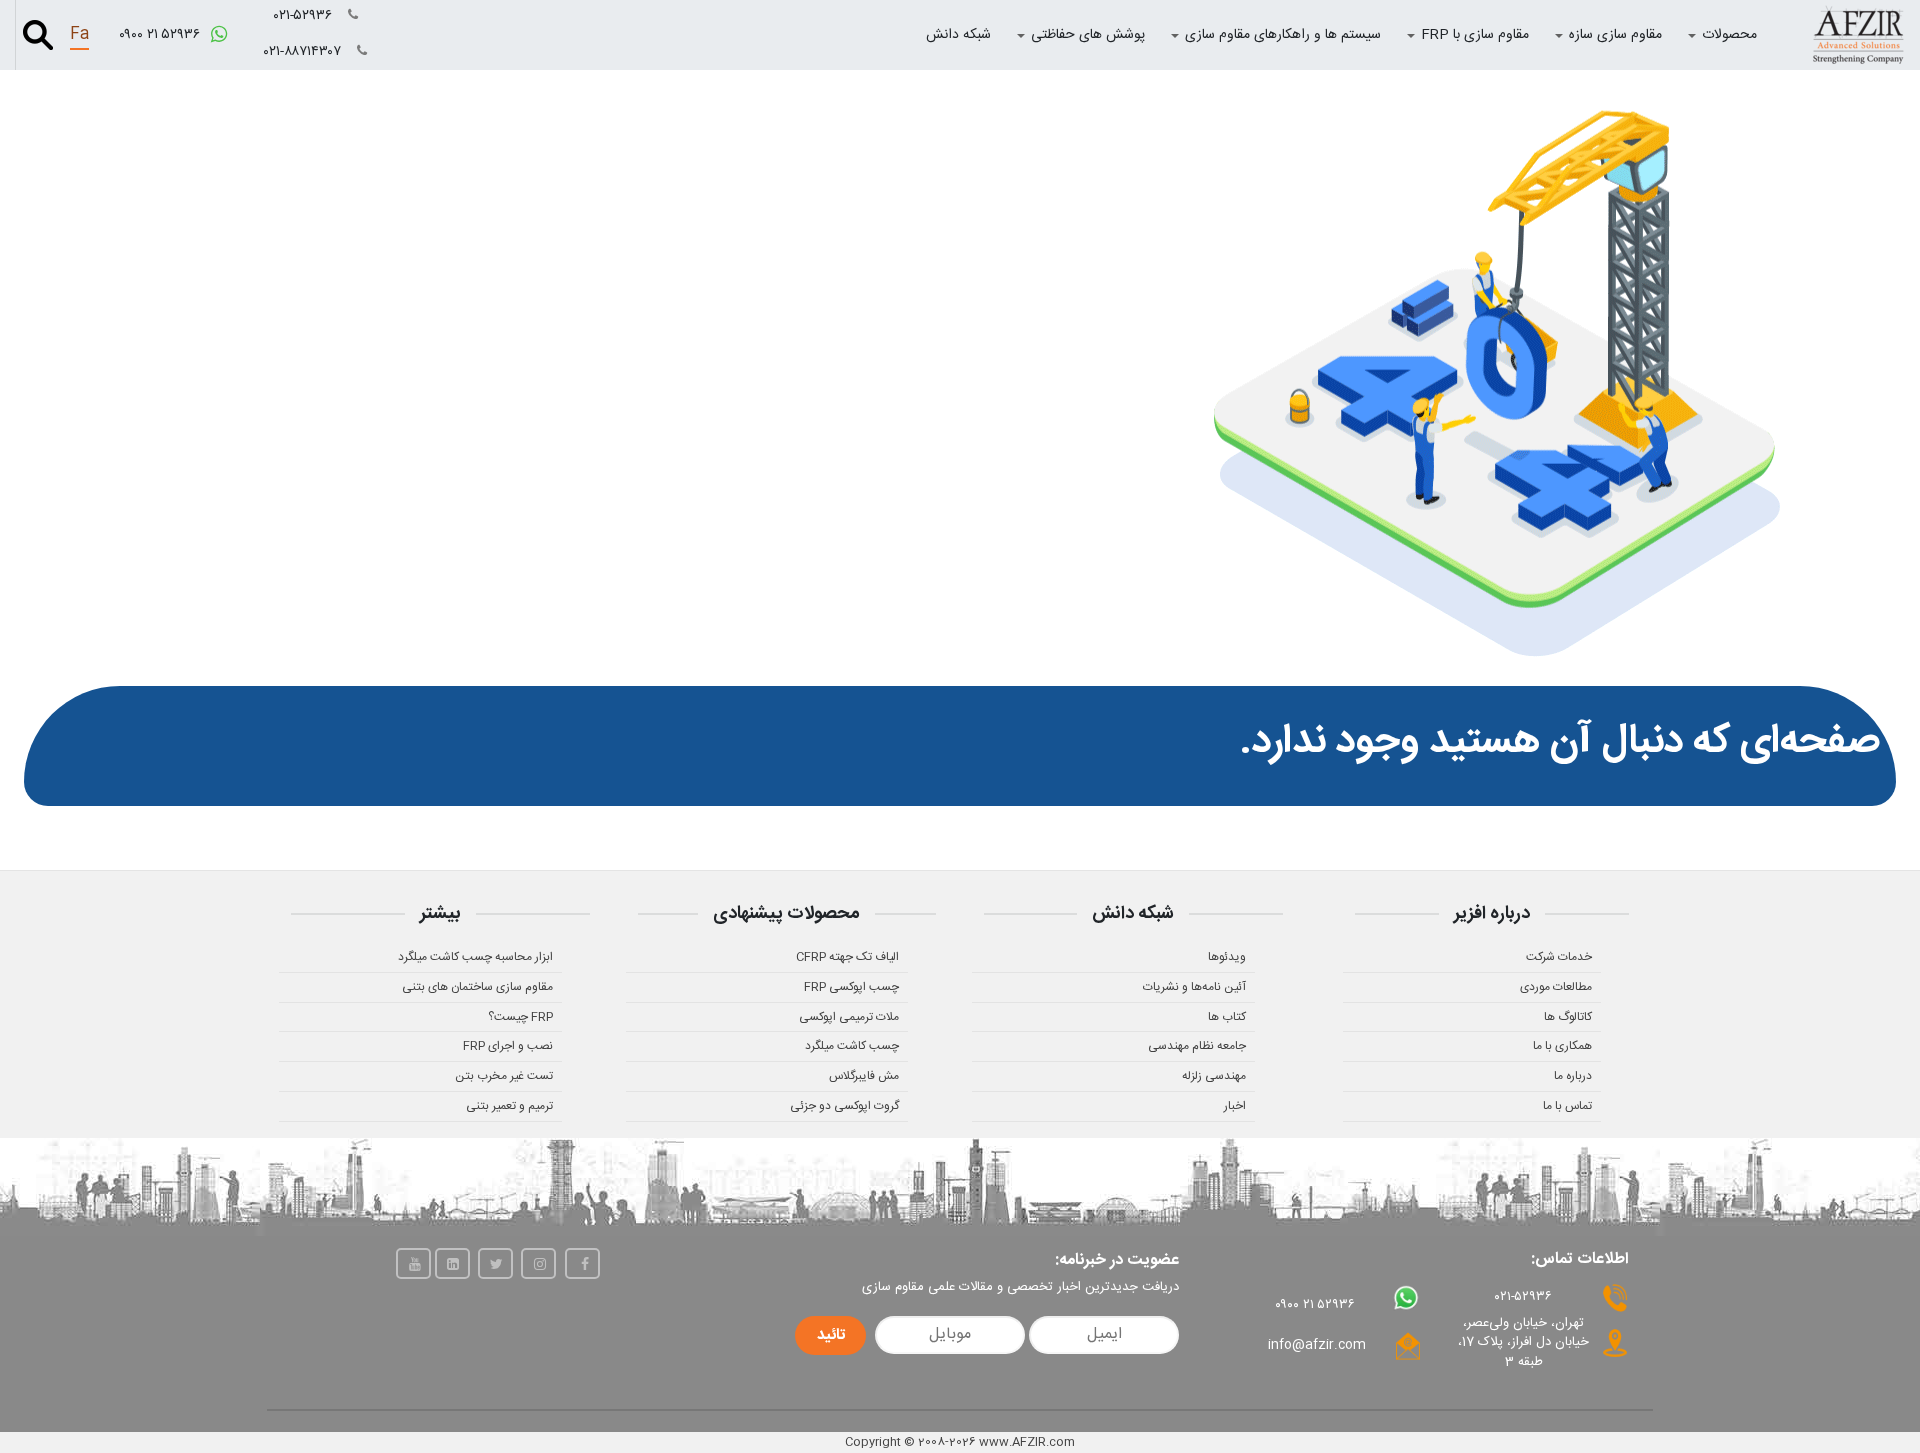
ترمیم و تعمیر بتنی (509, 1106)
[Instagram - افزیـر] (538, 1263)
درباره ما (1573, 1076)
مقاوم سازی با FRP (1475, 35)
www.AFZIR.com (1027, 1442)
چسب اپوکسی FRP (851, 987)
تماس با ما (1567, 1106)
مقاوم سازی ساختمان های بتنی (477, 987)
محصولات (1729, 35)
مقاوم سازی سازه (1615, 35)
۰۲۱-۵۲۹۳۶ (305, 16)
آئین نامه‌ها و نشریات (1194, 987)
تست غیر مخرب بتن (504, 1076)
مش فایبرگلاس (864, 1076)
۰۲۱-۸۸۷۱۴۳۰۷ (304, 52)
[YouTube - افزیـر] (413, 1263)
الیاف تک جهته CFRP (847, 957)
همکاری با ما (1562, 1046)
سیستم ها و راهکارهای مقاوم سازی (1283, 35)
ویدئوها (1227, 957)
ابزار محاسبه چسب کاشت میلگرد (475, 957)
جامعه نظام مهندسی (1197, 1046)
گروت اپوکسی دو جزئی (844, 1106)
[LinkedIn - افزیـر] (452, 1263)
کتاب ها (1227, 1017)
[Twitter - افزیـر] (495, 1263)
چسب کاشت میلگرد (852, 1046)
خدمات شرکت (1559, 957)
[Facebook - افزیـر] (582, 1263)
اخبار (1235, 1106)
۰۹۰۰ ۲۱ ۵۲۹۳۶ (161, 35)
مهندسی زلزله (1214, 1076)
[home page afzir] (1858, 34)
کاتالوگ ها (1568, 1017)
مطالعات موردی (1556, 987)
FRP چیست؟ (520, 1017)
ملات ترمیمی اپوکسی (849, 1017)
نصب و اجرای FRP (508, 1046)
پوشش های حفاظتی (1088, 35)
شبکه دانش (958, 35)
